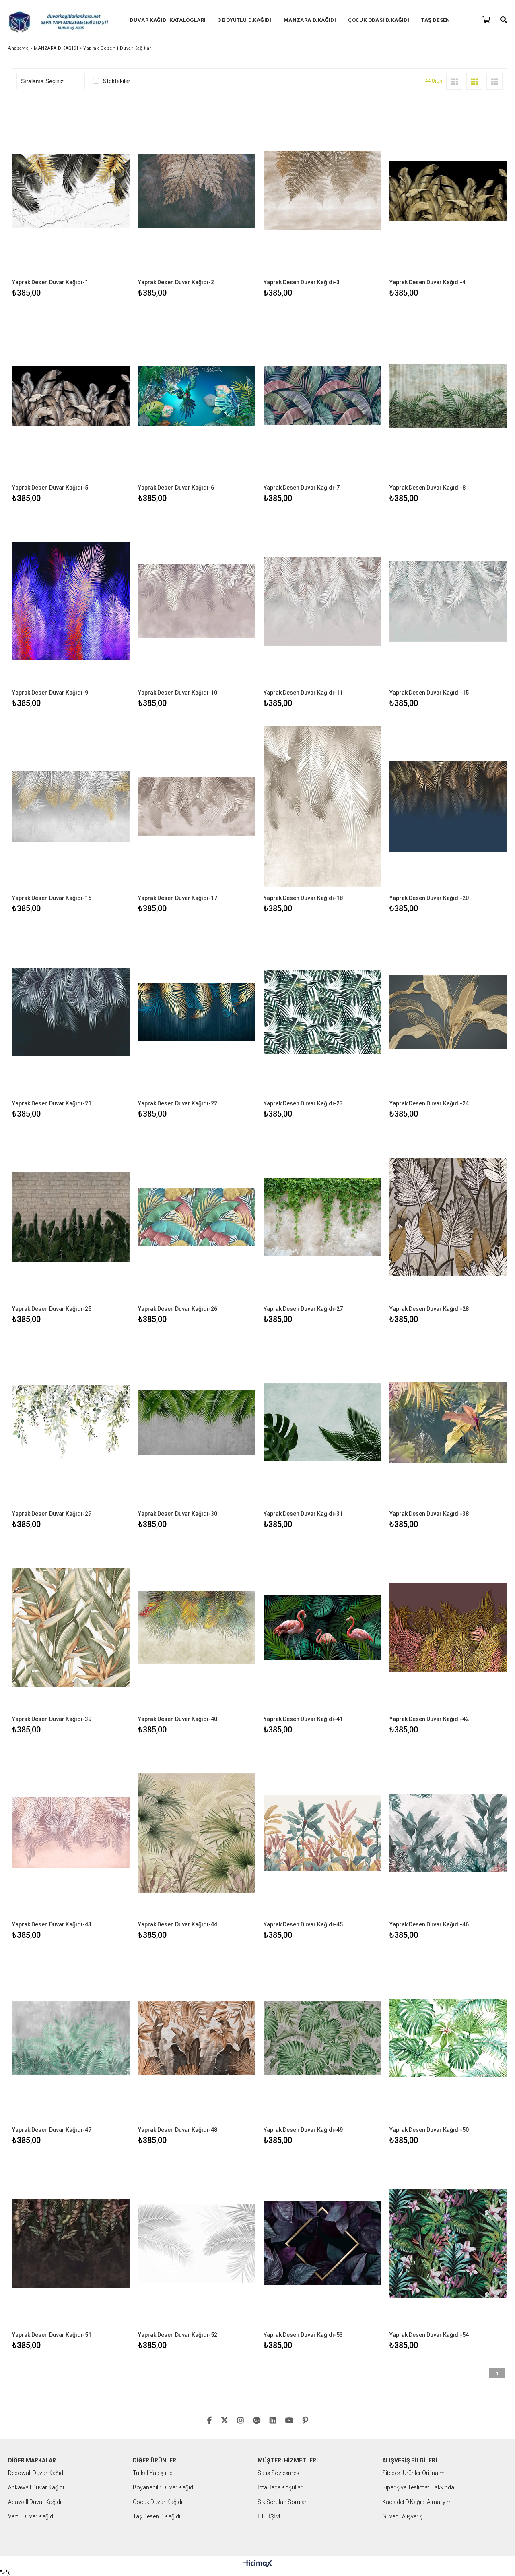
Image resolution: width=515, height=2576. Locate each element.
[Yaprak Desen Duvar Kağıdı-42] (448, 1627)
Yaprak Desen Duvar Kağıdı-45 (303, 1924)
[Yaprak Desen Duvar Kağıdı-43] (71, 1833)
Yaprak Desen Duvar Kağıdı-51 (52, 2335)
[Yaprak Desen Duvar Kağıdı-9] (71, 601)
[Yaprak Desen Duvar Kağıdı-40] (197, 1627)
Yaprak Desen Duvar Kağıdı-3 (302, 282)
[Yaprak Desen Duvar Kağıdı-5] (71, 396)
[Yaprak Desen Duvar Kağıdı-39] (71, 1627)
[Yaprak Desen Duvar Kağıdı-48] (197, 2038)
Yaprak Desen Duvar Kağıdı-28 (429, 1309)
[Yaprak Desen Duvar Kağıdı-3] (322, 191)
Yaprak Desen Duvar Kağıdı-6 (176, 488)
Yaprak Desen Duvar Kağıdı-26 (178, 1309)
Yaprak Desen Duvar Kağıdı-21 (52, 1103)
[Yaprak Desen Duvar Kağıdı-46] (448, 1833)
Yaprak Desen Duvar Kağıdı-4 (427, 282)
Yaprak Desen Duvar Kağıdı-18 (303, 898)
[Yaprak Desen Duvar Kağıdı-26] (197, 1217)
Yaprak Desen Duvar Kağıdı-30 (178, 1514)
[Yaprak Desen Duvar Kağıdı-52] (197, 2244)
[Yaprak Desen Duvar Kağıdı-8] (448, 396)
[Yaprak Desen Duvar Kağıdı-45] (322, 1833)
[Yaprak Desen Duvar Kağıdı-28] (448, 1217)
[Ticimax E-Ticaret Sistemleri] (258, 2564)
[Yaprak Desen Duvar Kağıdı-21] (71, 1012)
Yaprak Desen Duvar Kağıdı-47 (52, 2130)
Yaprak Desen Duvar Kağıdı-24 (429, 1103)
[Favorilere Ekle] (71, 201)
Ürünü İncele (99, 201)
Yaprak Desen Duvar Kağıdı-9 (50, 693)
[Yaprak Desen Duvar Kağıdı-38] (448, 1422)
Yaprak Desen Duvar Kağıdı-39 (52, 1719)
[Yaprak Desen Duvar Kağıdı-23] (322, 1012)
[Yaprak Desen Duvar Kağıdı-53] (322, 2244)
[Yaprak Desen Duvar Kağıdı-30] (197, 1422)
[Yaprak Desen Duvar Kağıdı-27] (322, 1217)
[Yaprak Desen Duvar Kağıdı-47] (71, 2038)
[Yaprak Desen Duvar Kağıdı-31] (322, 1422)
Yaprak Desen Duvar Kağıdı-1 (50, 282)
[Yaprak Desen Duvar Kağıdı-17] (197, 806)
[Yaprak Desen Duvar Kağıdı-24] (448, 1012)
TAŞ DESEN (436, 20)
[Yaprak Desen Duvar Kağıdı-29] (71, 1422)
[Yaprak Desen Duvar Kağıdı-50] (448, 2038)
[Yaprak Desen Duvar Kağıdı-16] (71, 806)
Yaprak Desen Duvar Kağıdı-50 (429, 2130)
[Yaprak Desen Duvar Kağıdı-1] (71, 191)
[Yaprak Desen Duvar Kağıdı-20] (448, 806)
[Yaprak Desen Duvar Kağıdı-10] (197, 601)
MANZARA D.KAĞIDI (310, 20)
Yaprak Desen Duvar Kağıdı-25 (52, 1309)
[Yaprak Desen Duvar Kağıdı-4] (448, 191)
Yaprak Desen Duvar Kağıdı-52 (178, 2335)
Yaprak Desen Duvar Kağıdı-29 (52, 1514)
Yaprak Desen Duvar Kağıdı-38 (429, 1514)
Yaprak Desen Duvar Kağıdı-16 (52, 898)
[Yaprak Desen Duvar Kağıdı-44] (197, 1833)
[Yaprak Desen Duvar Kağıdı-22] (197, 1012)
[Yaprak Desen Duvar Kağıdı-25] (71, 1217)
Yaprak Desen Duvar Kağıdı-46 (429, 1924)
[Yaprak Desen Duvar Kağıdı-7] (322, 396)
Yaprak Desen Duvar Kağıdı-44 (178, 1924)
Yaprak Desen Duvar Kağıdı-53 (303, 2335)
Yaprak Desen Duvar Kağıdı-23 (303, 1103)
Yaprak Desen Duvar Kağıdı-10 (178, 693)
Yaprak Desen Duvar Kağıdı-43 (52, 1924)
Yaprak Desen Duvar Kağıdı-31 (303, 1514)
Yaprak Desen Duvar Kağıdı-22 (178, 1103)
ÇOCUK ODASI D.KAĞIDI (379, 20)
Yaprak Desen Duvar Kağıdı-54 (429, 2335)
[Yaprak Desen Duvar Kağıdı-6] (197, 396)
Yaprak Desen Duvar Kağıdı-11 (303, 693)
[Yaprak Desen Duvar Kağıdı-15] (448, 601)
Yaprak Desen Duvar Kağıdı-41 (303, 1719)
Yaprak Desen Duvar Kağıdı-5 (50, 488)
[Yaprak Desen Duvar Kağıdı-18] (322, 806)
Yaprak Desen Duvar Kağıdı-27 (303, 1309)
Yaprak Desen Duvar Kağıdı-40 (178, 1719)
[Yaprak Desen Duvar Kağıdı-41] (322, 1627)
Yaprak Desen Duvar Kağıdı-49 (303, 2130)
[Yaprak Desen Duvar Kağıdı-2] (197, 191)
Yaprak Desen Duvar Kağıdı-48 (178, 2130)
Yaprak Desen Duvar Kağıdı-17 (178, 898)
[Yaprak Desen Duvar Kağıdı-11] (322, 601)
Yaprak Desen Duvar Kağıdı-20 (429, 898)
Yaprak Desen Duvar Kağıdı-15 (429, 693)
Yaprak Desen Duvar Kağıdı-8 (427, 488)
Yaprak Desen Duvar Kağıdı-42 (429, 1719)
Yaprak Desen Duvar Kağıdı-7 (302, 488)
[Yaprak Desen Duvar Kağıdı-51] (71, 2244)
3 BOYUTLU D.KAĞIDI (245, 20)
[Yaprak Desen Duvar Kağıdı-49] (322, 2038)
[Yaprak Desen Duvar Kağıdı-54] (448, 2244)
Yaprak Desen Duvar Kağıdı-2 (176, 282)
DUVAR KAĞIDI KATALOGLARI (168, 20)
